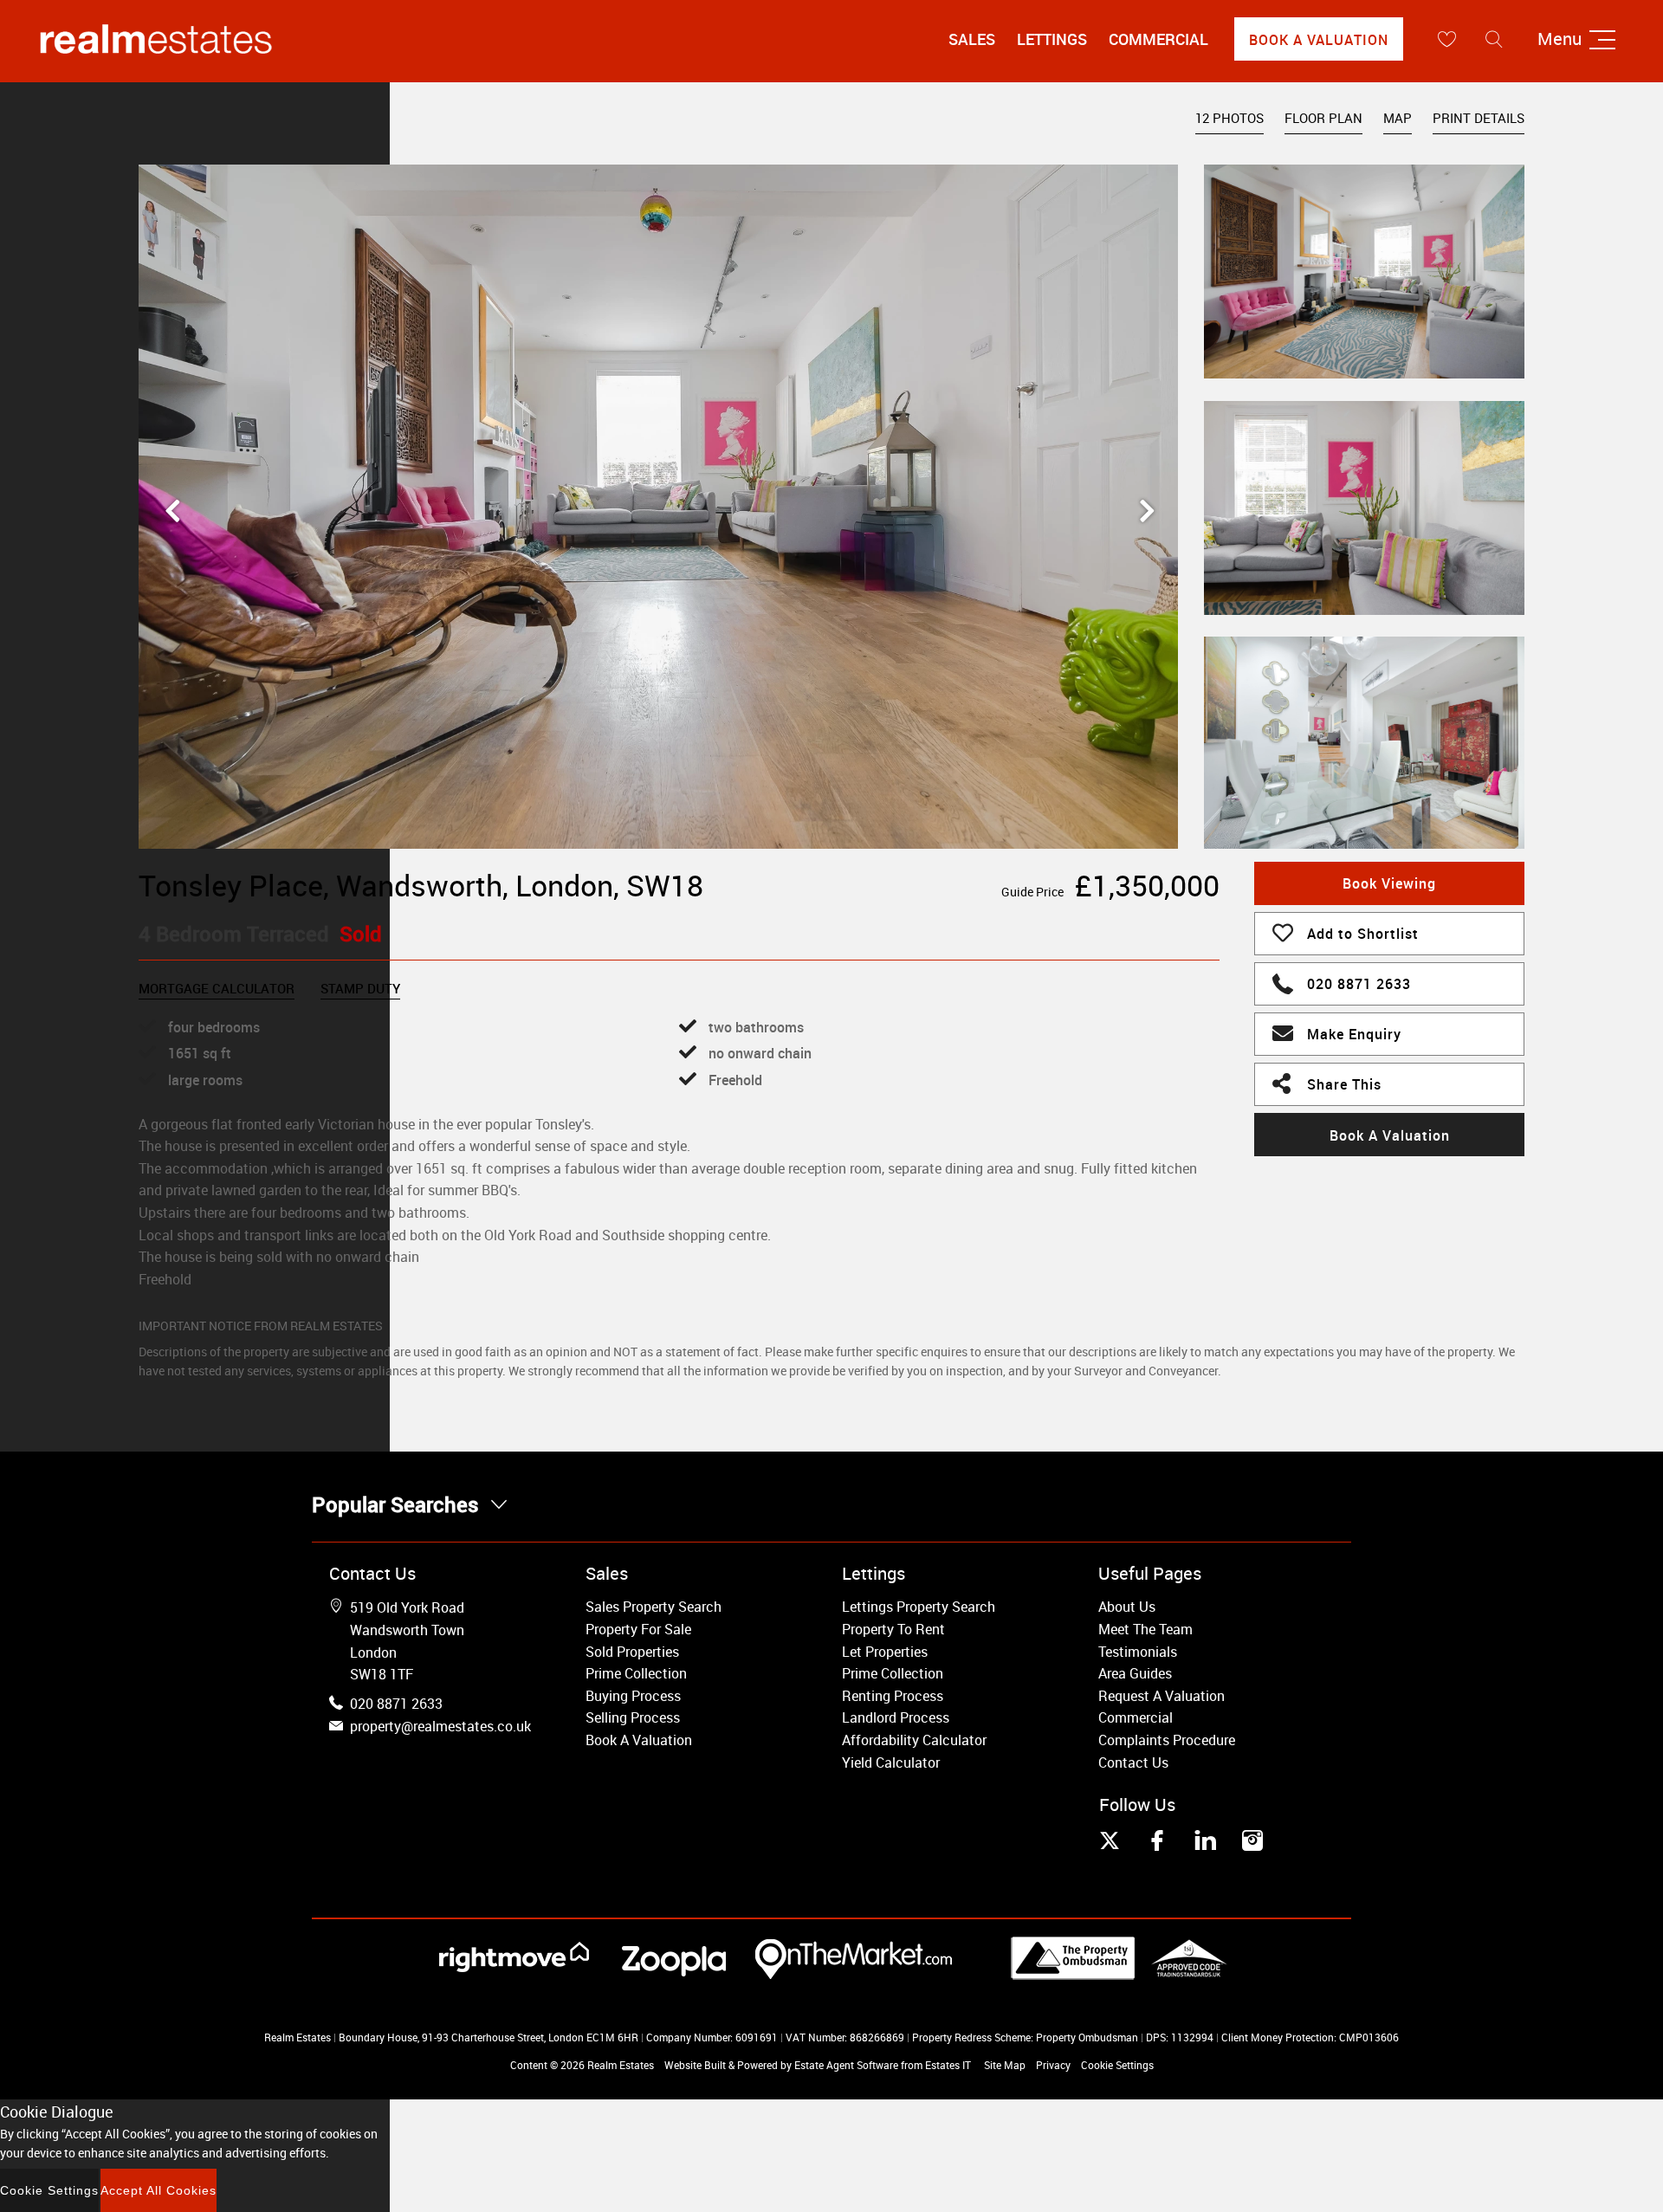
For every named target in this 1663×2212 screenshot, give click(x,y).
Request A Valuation (1162, 1696)
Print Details (1479, 118)
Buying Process (633, 1696)
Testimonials (1138, 1652)
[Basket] (1446, 39)
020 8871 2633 (1359, 984)
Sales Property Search (654, 1607)
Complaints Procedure (1167, 1740)
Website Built (695, 2065)
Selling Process (633, 1717)
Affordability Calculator (914, 1740)
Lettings (1052, 39)
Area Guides (1135, 1673)
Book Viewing (1389, 883)
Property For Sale (638, 1629)
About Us (1127, 1607)
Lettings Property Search (919, 1607)
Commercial (1158, 39)
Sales (972, 39)
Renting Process (893, 1696)
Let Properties (885, 1652)
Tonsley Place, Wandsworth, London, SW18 (421, 885)
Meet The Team (1145, 1629)
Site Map (1005, 2065)
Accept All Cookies (159, 2190)
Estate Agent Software (846, 2065)
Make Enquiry (1354, 1034)
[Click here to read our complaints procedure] (1119, 1975)
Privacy (1053, 2065)
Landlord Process (896, 1717)
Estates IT (948, 2065)
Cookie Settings (1117, 2065)
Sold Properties (632, 1652)
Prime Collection (636, 1673)
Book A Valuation (1319, 40)
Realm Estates (621, 2065)
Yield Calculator (891, 1762)
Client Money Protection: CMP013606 (1310, 2037)
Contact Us (1133, 1762)
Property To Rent (893, 1629)
